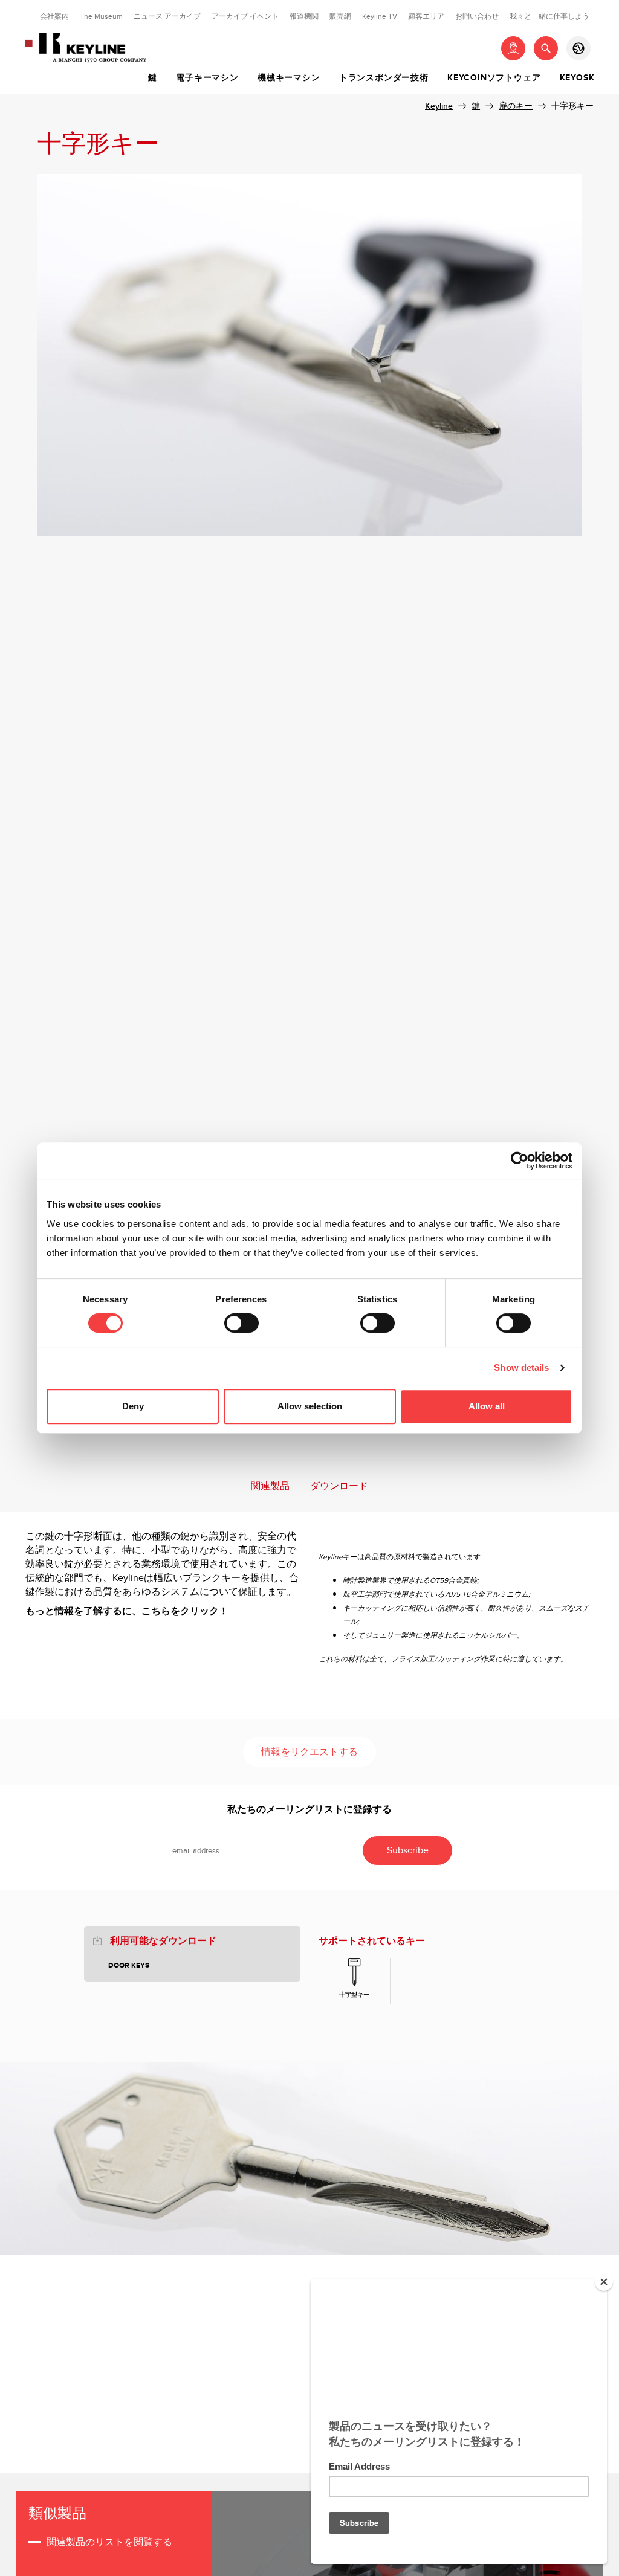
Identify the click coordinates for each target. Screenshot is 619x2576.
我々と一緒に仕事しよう (549, 16)
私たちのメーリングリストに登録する (309, 1810)
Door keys (129, 1966)
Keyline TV (380, 16)
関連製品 (270, 1486)
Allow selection (310, 1406)
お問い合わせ (477, 16)
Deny (133, 1406)
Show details (521, 1367)
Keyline (439, 106)
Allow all (487, 1406)
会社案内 (54, 16)
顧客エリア (426, 16)
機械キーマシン (289, 78)
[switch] (241, 1323)
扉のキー (516, 106)
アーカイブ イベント (245, 16)
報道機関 (304, 16)
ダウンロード (339, 1486)
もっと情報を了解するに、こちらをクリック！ (127, 1612)
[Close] (604, 2282)
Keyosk (577, 78)
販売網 (340, 16)
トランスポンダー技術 (384, 78)
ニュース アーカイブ (167, 16)
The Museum (101, 16)
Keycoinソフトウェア (494, 78)
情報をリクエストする (309, 1752)
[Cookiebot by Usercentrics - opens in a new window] (520, 1161)
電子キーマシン (207, 78)
